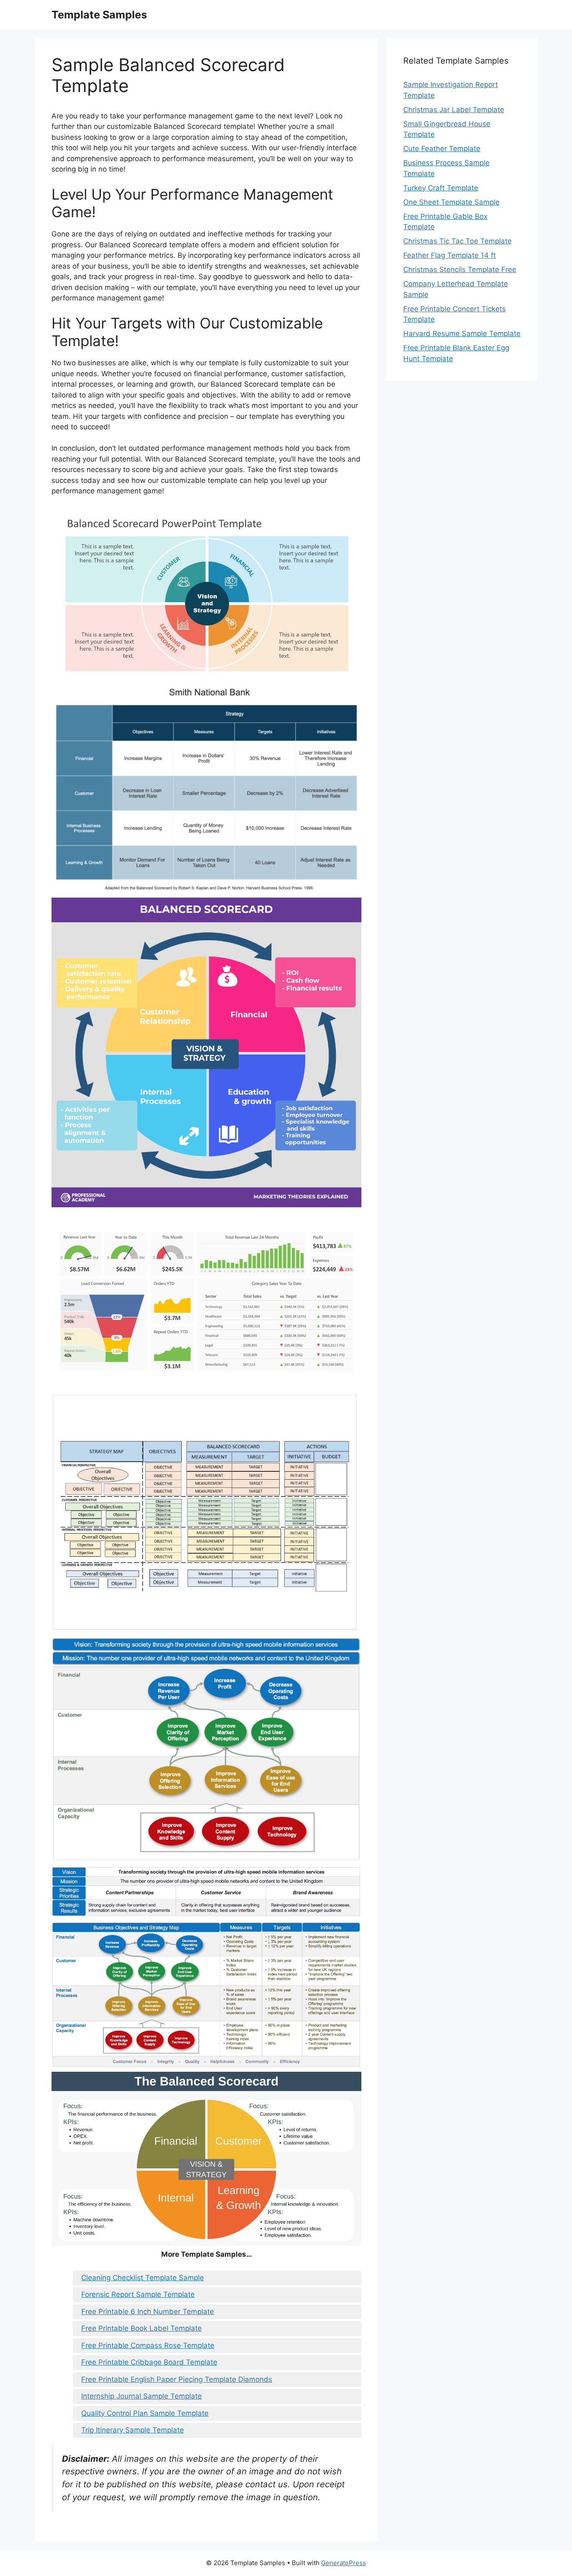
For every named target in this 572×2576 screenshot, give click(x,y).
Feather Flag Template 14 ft (450, 255)
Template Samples (99, 15)
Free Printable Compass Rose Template (148, 2345)
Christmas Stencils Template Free (460, 269)
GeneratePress (344, 2563)
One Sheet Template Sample (451, 202)
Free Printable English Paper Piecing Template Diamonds (177, 2379)
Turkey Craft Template (441, 188)
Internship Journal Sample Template (142, 2396)
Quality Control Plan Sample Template (145, 2413)
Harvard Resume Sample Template (462, 334)
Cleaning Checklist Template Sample (143, 2278)
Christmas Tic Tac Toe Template (457, 241)
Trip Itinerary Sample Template (133, 2430)
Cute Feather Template (442, 149)
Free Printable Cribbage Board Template (149, 2362)
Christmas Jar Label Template (454, 110)
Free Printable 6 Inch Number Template (148, 2312)
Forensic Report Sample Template (138, 2294)
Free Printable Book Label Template (142, 2328)
